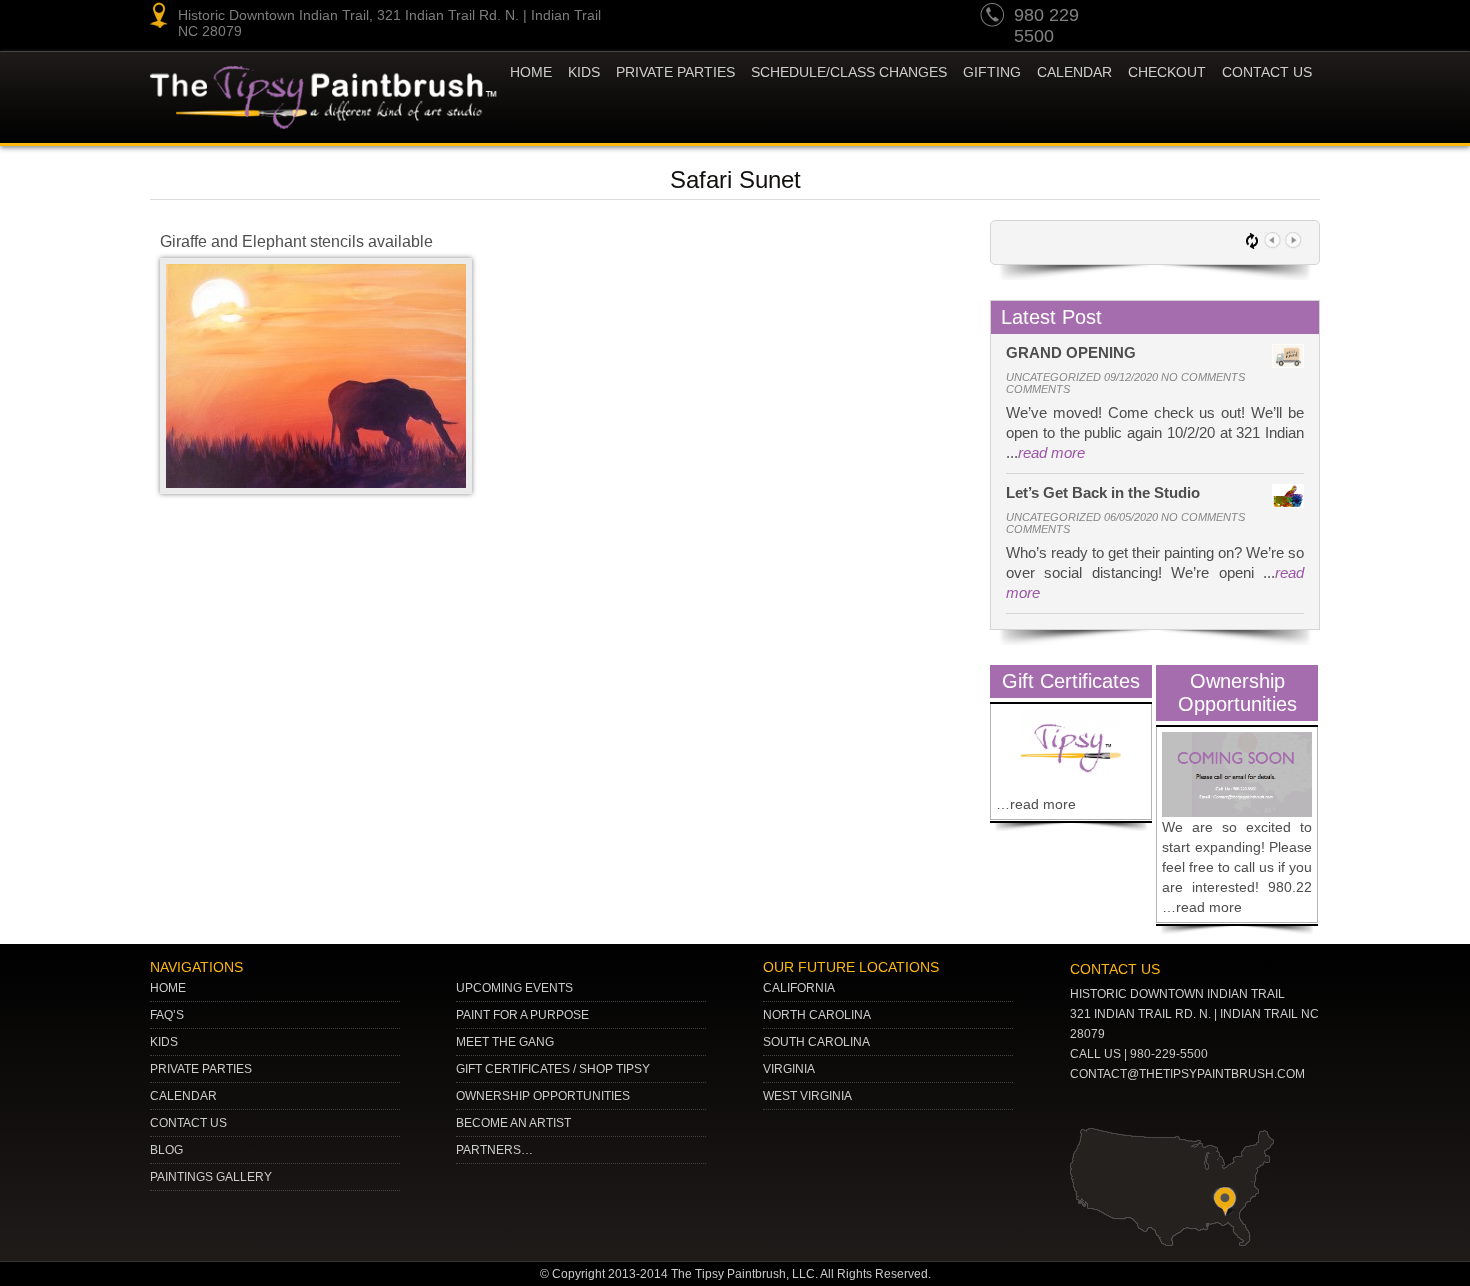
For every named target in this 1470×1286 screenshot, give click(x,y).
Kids (164, 1042)
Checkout (1167, 72)
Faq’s (167, 1015)
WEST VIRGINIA (807, 1096)
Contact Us (1267, 72)
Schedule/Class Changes (849, 72)
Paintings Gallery (211, 1177)
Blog (166, 1150)
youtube (1149, 18)
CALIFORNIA (799, 988)
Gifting (992, 72)
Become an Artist (513, 1123)
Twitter (1225, 18)
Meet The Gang (505, 1042)
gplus (1263, 18)
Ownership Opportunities (543, 1096)
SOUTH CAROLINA (816, 1042)
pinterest (1187, 18)
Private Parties (675, 72)
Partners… (494, 1150)
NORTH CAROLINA (817, 1015)
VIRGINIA (789, 1069)
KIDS (584, 72)
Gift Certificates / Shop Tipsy (553, 1069)
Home (531, 72)
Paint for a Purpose (522, 1015)
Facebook (1301, 18)
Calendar (1074, 72)
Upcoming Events (514, 988)
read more (1051, 452)
